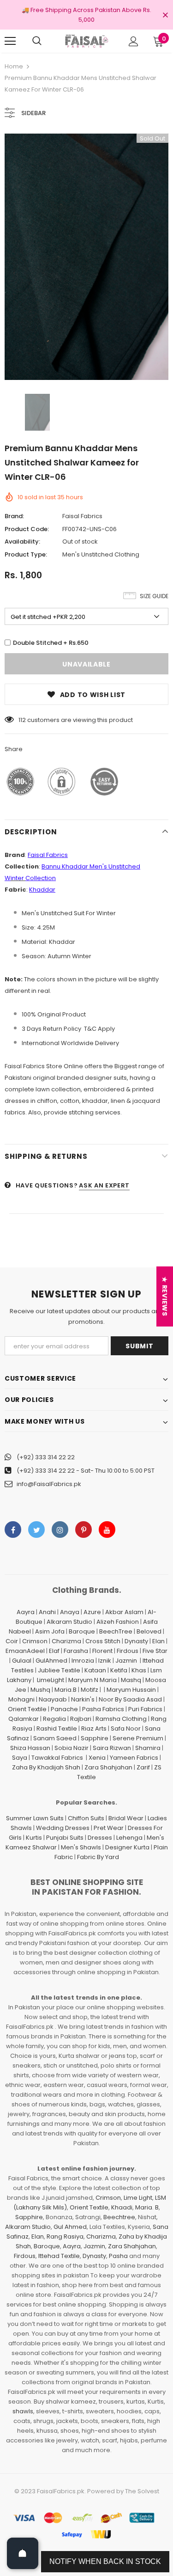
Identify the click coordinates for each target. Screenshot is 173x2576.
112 (22, 720)
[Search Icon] (37, 41)
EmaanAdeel (25, 1651)
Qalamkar (24, 1719)
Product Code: (27, 529)
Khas (139, 1670)
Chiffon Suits (86, 1818)
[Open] (23, 2553)
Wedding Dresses (63, 1828)
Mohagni (21, 1699)
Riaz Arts (94, 1729)
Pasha (118, 2256)
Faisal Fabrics (82, 516)
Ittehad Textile (59, 2256)
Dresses (100, 1838)
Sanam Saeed (55, 1738)
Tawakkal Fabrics (57, 1758)
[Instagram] (60, 1530)
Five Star (155, 1651)
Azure (92, 1612)
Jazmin (126, 1661)
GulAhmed (51, 1661)
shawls (23, 2411)
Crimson (35, 1641)
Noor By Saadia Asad (130, 1699)
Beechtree (119, 2217)
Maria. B (147, 2207)
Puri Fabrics (145, 1709)
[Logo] (86, 41)
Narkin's (83, 1699)
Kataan (95, 1670)
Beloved (149, 1631)
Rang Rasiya (65, 2236)
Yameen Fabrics (134, 1758)
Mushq (40, 1690)
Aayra (26, 1612)
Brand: (14, 516)
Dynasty (136, 1641)
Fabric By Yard (98, 1857)
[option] (86, 257)
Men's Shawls (81, 1847)
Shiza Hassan (30, 1748)
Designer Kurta (127, 1847)
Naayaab (53, 1699)
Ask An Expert (104, 1185)
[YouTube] (107, 1530)
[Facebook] (13, 1530)
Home (14, 66)
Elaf (54, 1651)
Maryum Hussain (131, 1690)
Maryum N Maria (92, 1680)
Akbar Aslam (124, 1612)
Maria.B (66, 1690)
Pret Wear (109, 1828)
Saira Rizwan (112, 1748)
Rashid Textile (57, 1729)
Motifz (89, 1690)
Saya (20, 1758)
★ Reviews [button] (165, 1296)
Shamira (148, 1748)
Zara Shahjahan (108, 1767)
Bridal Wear (126, 1818)
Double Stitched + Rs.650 (51, 643)
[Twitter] (36, 1530)
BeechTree (116, 1631)
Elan (158, 1641)
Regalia (54, 1719)
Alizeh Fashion (118, 1622)
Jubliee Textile (59, 1670)
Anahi (47, 1612)
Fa (31, 855)
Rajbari (81, 1719)
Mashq (131, 1680)
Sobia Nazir (72, 1748)
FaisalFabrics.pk (61, 2491)
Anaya (70, 1612)
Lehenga (129, 1838)
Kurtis (34, 1838)
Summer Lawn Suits (35, 1818)
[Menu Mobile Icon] (10, 41)
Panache (64, 1709)
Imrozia (83, 1661)
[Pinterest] (84, 1530)
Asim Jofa (50, 1631)
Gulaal (22, 1661)
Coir (12, 1641)
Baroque (82, 1631)
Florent (102, 1651)
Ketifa (119, 1670)
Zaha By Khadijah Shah (46, 1767)
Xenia (97, 1758)
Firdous (128, 1651)
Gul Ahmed (70, 2227)
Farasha (76, 1651)
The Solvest (142, 2491)
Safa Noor (126, 1729)
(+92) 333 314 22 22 (46, 1457)
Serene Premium (138, 1738)
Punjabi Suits (65, 1838)
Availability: (22, 542)
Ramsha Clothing (121, 1719)
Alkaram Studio (69, 1622)
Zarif (143, 1767)
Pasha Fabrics (103, 1709)
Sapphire (95, 1738)
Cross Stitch (103, 1641)
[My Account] (134, 41)
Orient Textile (27, 1709)
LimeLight (51, 1680)
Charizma (66, 1641)
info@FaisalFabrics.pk (49, 1484)
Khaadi (122, 2207)
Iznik (105, 1661)
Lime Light (138, 2198)
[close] (165, 16)
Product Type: (26, 554)
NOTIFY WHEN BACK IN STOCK (105, 2561)
